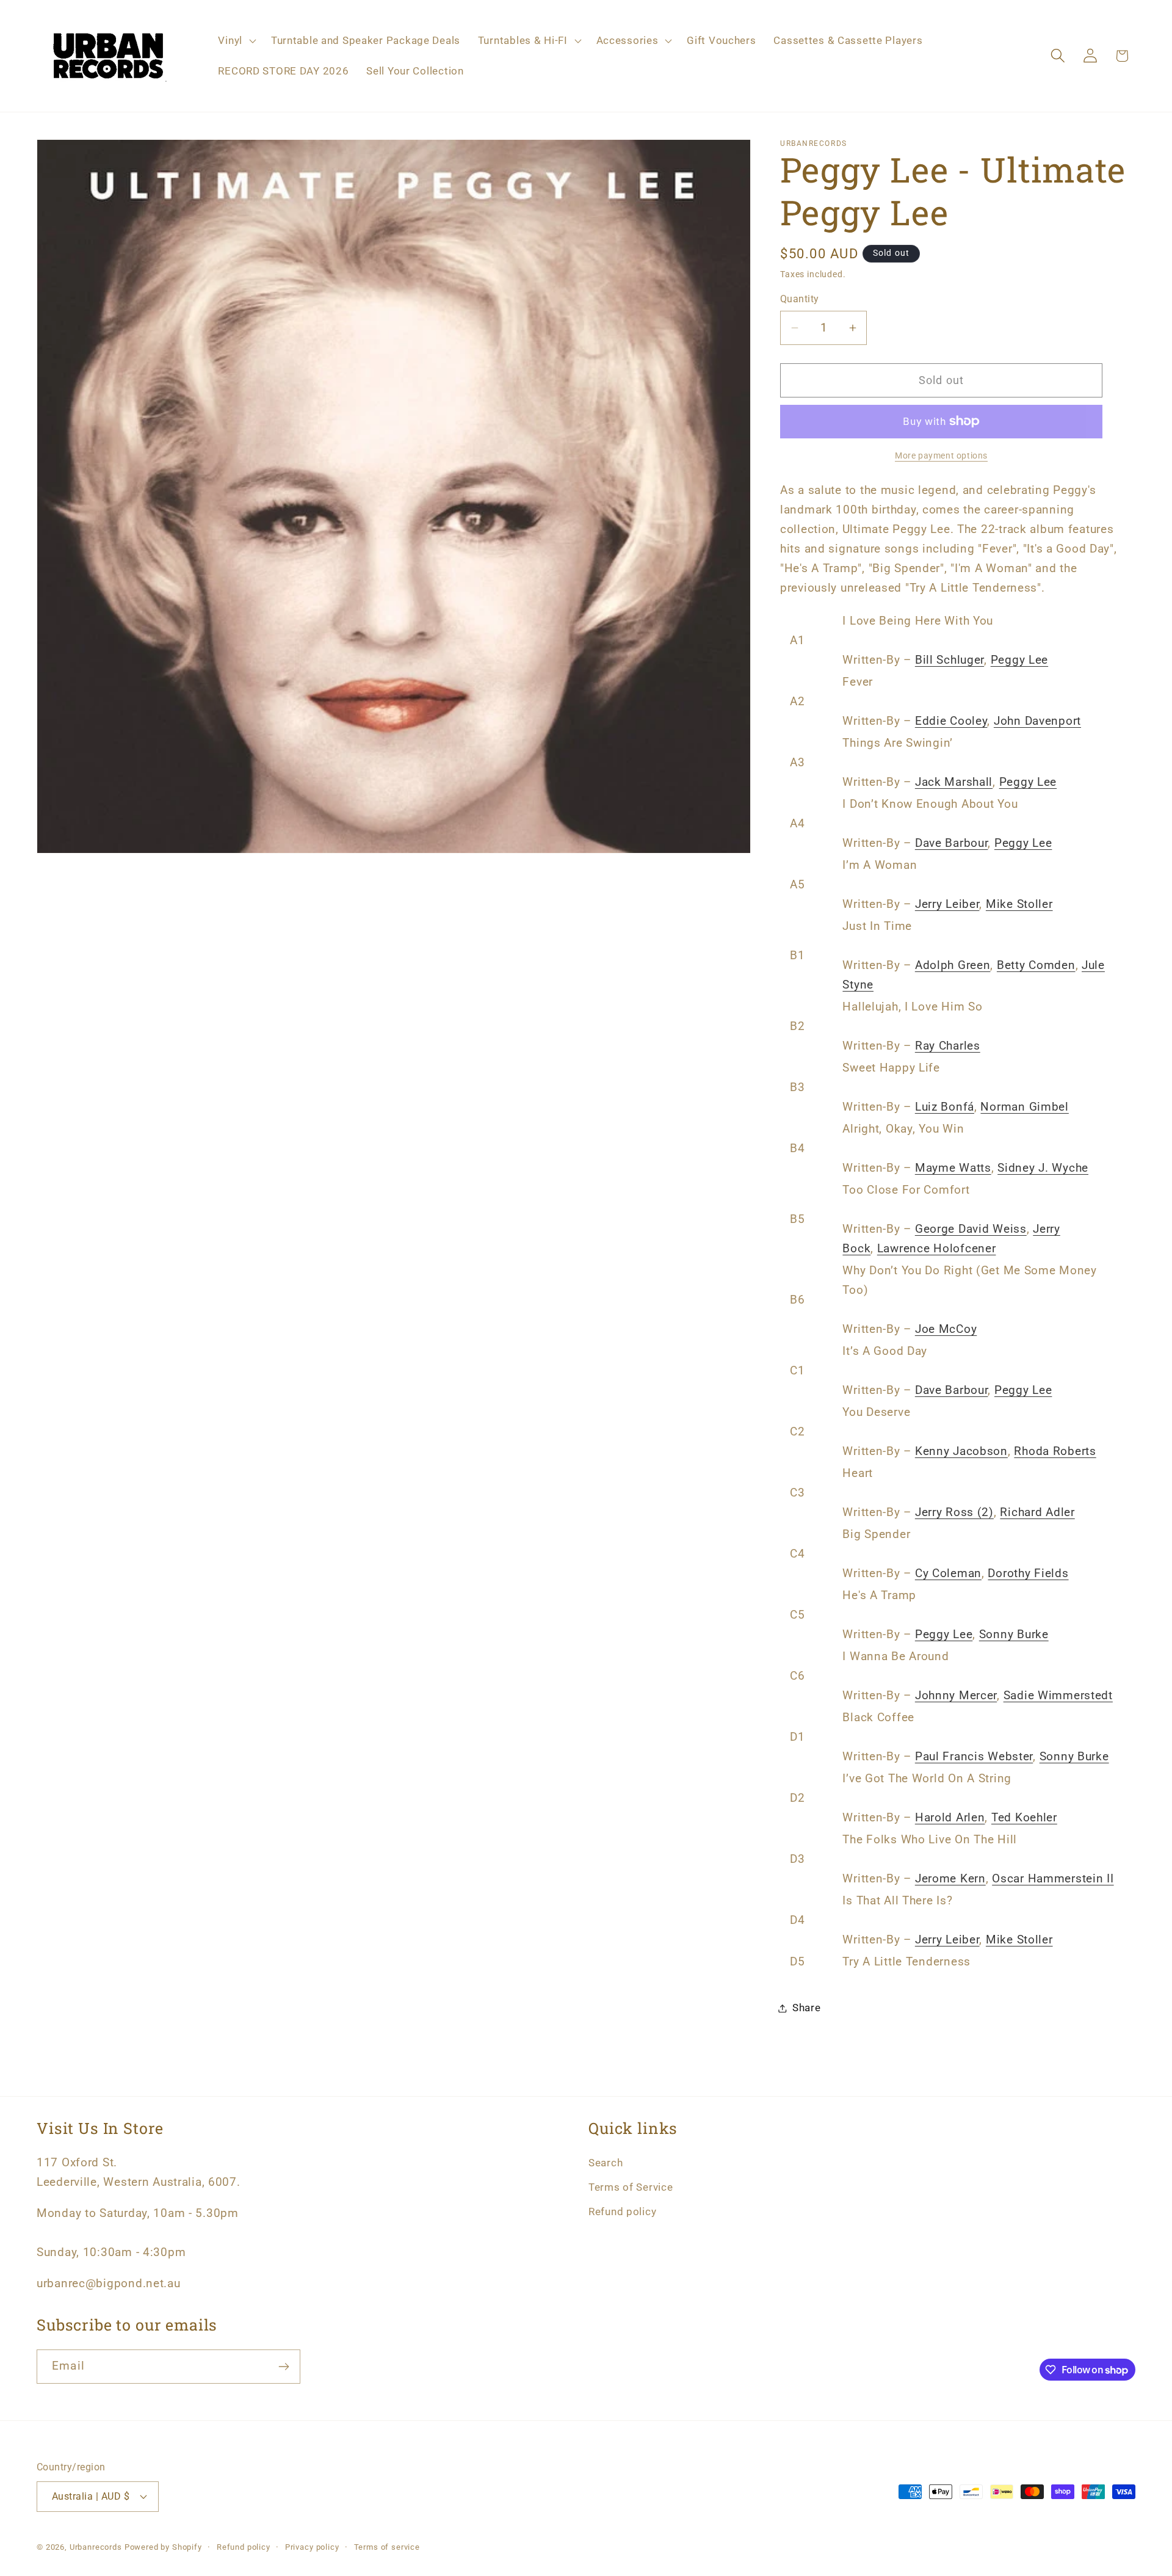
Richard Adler (1037, 1512)
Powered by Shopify (163, 2547)
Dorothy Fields (1028, 1573)
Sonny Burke (1014, 1634)
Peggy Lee (1019, 660)
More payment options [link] (941, 456)
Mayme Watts (953, 1168)
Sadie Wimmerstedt (1058, 1695)
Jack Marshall (954, 782)
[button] (236, 41)
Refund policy (622, 2211)
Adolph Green (953, 965)
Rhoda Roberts (1055, 1451)
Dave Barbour (952, 843)
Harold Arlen (950, 1817)
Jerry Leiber (947, 904)
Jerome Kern (950, 1878)
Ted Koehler (1024, 1817)
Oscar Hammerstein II (1053, 1878)
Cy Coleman (948, 1573)
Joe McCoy (946, 1329)
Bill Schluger (950, 660)
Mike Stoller (1019, 904)
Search (606, 2163)
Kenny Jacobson (961, 1451)
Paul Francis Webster (974, 1756)
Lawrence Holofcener (937, 1248)
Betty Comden (1036, 965)
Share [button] (807, 2008)
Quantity (800, 299)
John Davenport (1037, 721)
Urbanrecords (96, 2547)
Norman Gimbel (1024, 1107)
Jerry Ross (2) (954, 1512)
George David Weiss (971, 1229)
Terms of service (387, 2547)
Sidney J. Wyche (1043, 1168)
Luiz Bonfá (945, 1107)
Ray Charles (948, 1046)
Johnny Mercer (956, 1695)
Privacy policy (312, 2547)
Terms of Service (631, 2187)
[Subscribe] (284, 2367)
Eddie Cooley (951, 721)
